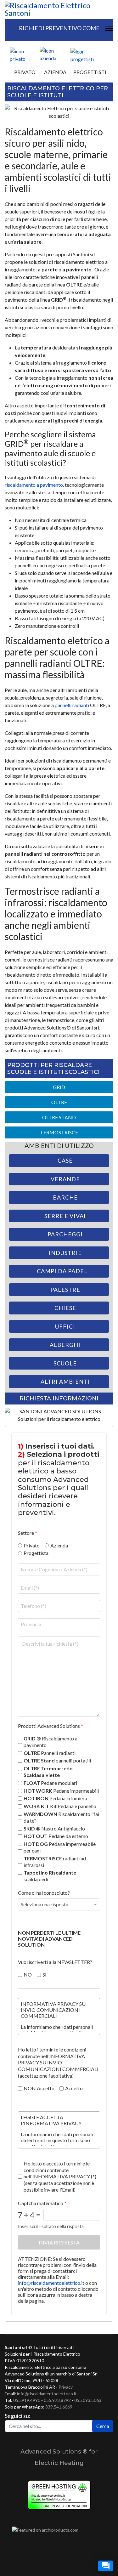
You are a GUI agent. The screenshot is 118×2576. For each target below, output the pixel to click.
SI (45, 1974)
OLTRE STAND (59, 1117)
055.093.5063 (88, 2400)
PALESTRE (65, 1290)
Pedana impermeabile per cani (60, 1847)
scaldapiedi (50, 1876)
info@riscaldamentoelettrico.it (51, 2282)
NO (28, 1974)
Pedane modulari (50, 1782)
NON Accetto (39, 2088)
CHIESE (65, 1308)
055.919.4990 (27, 2400)
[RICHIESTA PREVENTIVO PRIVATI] (24, 55)
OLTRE (59, 1102)
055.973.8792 (57, 2400)
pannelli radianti (72, 705)
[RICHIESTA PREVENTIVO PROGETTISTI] (89, 55)
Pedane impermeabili (61, 1790)
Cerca (103, 2426)
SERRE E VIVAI (65, 1216)
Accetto (74, 2088)
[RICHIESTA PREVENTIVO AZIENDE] (55, 54)
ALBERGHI (65, 1345)
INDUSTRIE (65, 1253)
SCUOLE (65, 1363)
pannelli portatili (57, 1760)
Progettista (36, 1553)
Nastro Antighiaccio (54, 1828)
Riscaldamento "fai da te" (61, 1817)
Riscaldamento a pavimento (51, 1742)
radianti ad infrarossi (55, 1861)
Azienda (59, 1545)
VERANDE (65, 1179)
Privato (32, 1545)
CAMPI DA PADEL (62, 1271)
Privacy (66, 2387)
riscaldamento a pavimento (34, 485)
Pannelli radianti (50, 1753)
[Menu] (109, 28)
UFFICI (65, 1326)
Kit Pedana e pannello (60, 1806)
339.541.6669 (59, 2407)
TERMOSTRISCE (59, 1132)
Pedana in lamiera (55, 1798)
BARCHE (65, 1197)
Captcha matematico (42, 2203)
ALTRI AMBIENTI (65, 1382)
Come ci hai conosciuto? (44, 1893)
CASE (65, 1160)
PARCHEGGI (65, 1234)
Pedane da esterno (56, 1836)
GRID (59, 1087)
